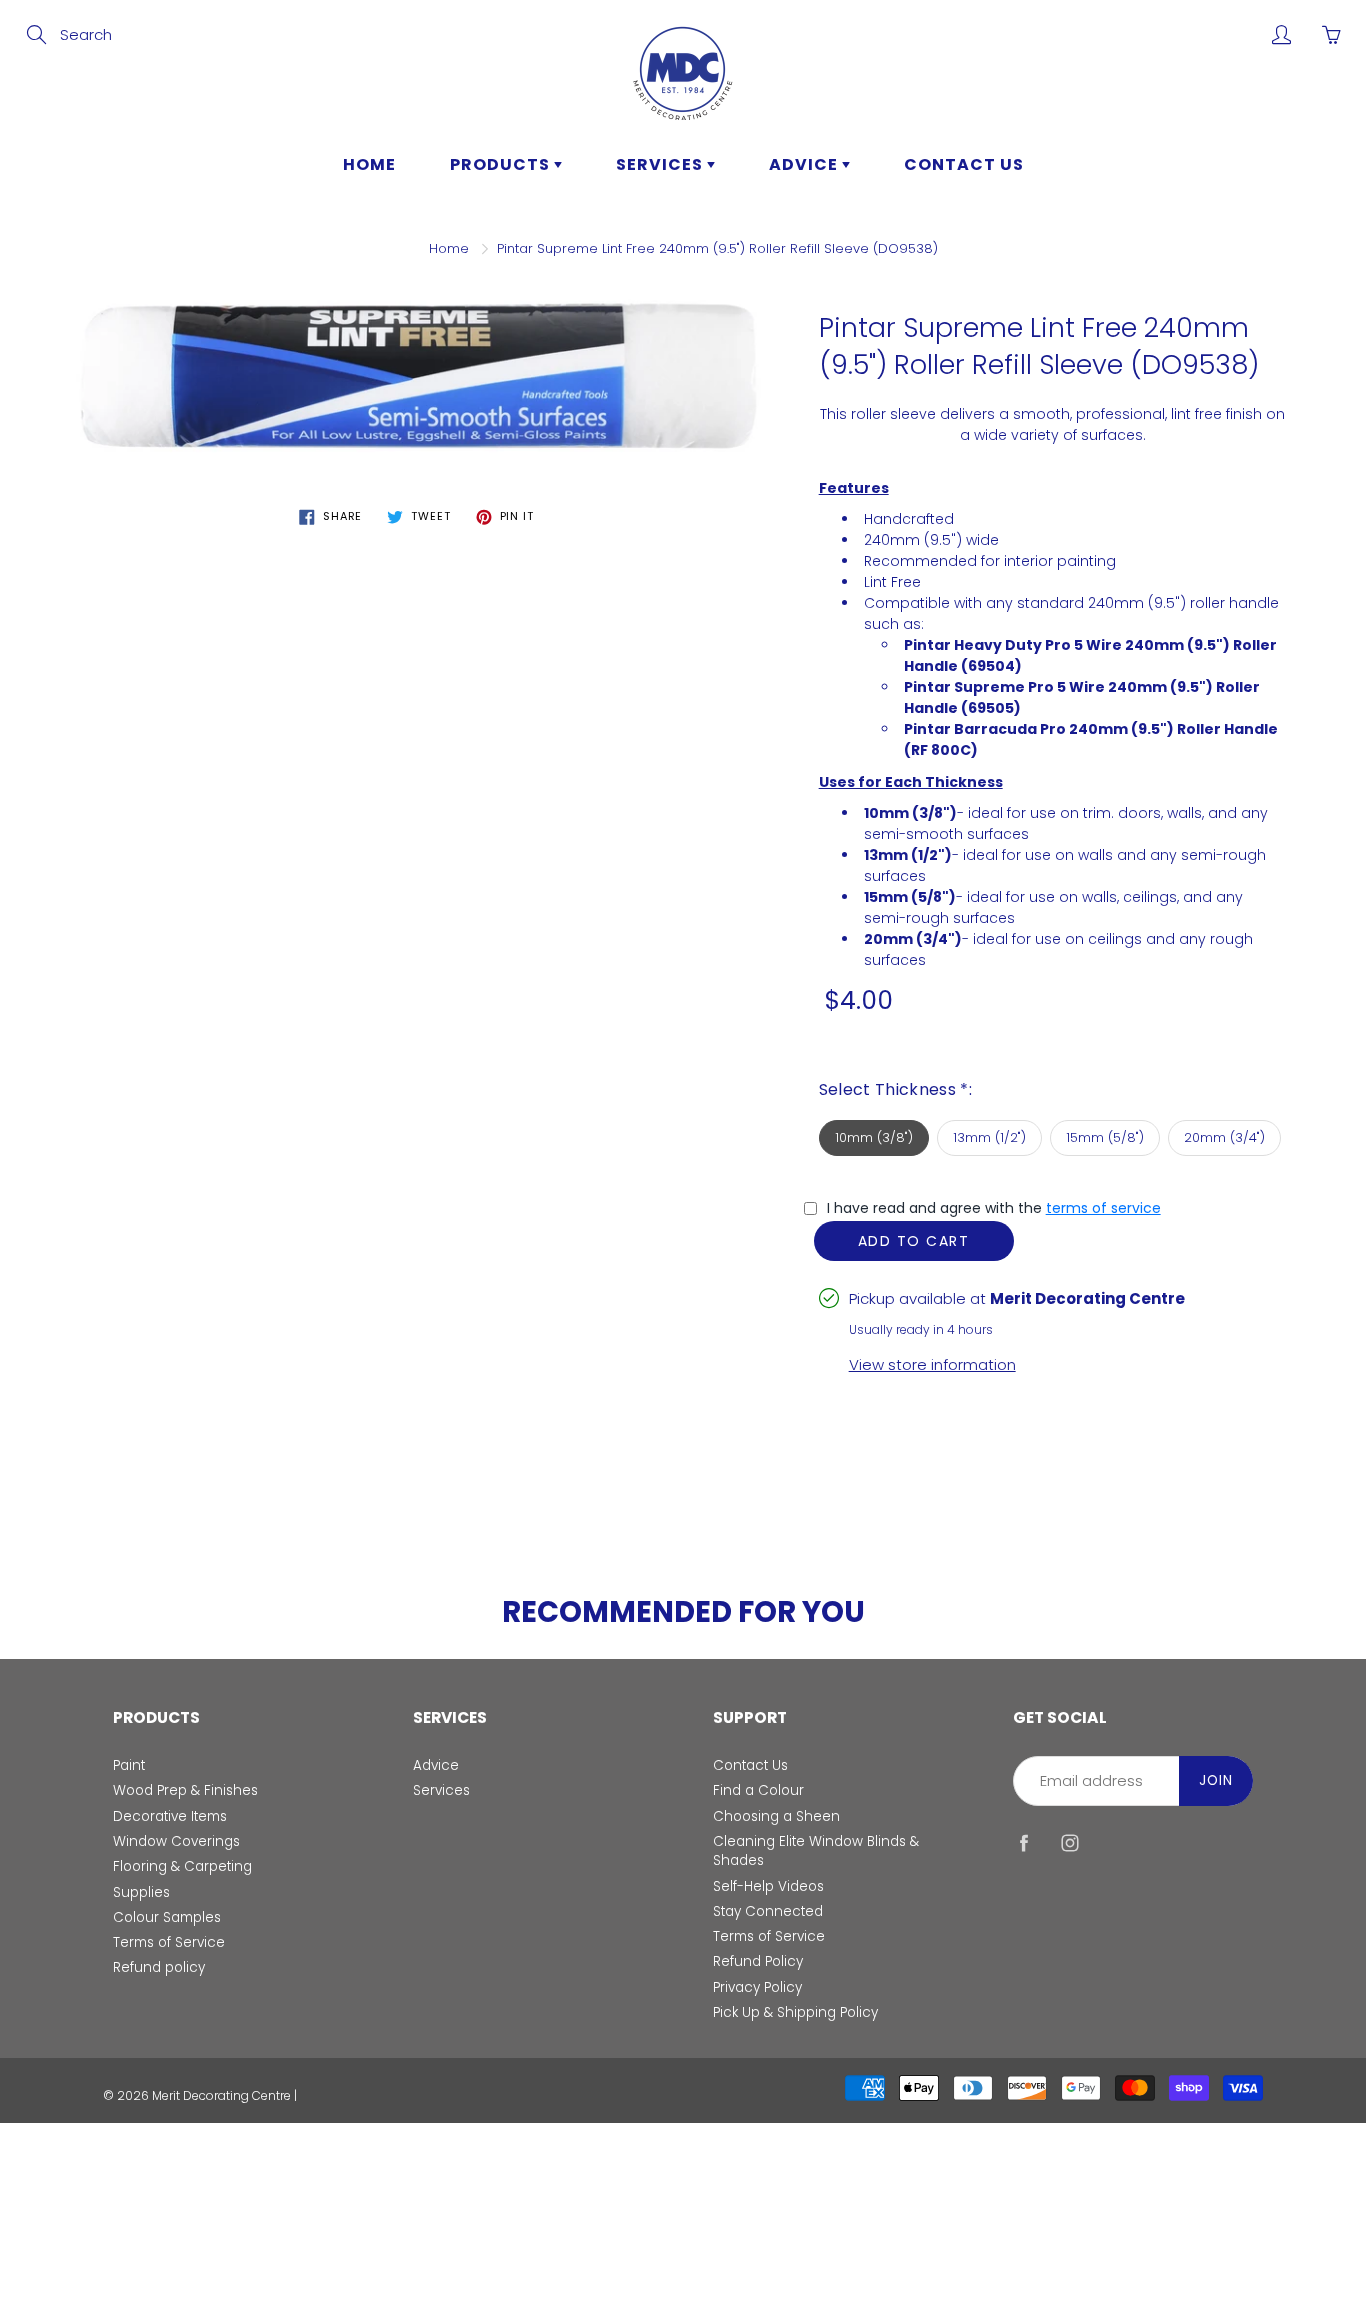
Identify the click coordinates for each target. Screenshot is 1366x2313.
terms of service (1103, 1208)
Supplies (141, 1892)
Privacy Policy (757, 1987)
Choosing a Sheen (776, 1816)
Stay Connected (768, 1911)
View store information (932, 1364)
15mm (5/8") (1105, 1137)
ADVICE (805, 164)
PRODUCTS (502, 164)
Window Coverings (176, 1841)
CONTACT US (964, 164)
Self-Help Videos (768, 1886)
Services (441, 1790)
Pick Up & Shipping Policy (795, 2012)
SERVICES (661, 164)
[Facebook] (1023, 1843)
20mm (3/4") (1224, 1137)
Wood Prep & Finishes (185, 1790)
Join (1216, 1780)
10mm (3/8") (874, 1137)
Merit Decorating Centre (221, 2095)
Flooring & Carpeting (182, 1866)
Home (449, 248)
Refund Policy (758, 1961)
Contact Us (750, 1765)
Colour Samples (167, 1917)
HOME (369, 164)
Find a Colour (758, 1790)
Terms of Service (169, 1942)
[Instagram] (1069, 1843)
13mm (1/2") (989, 1137)
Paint (129, 1765)
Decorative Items (170, 1816)
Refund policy (159, 1967)
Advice (436, 1765)
